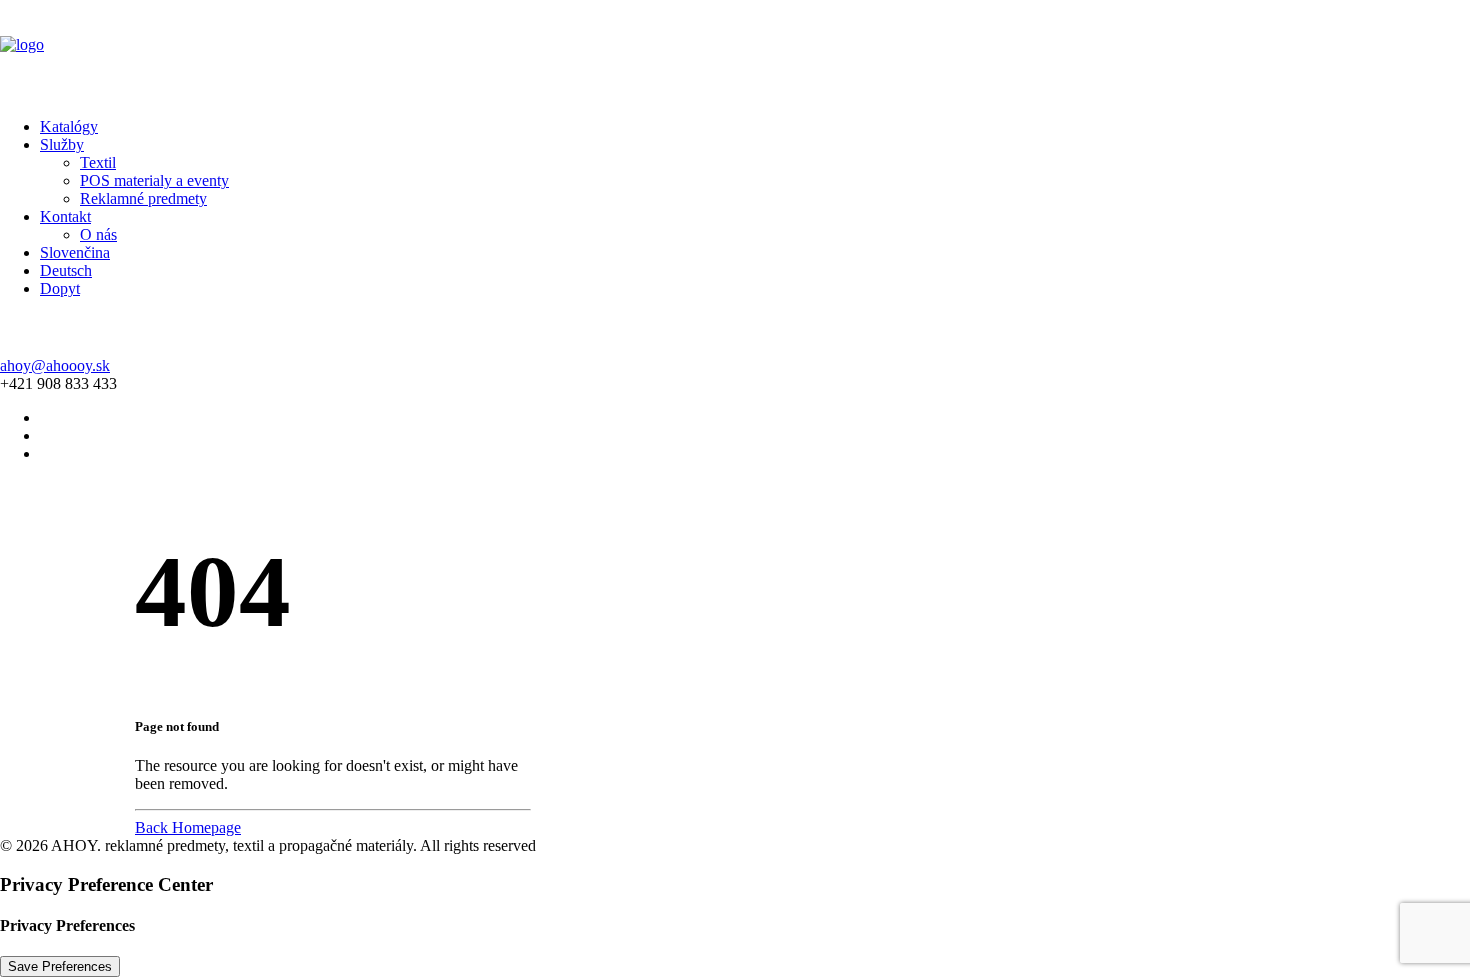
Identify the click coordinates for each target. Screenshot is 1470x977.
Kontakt (65, 216)
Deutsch (66, 270)
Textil (98, 162)
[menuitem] (755, 127)
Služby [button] (62, 144)
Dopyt (60, 288)
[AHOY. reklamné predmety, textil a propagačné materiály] (735, 51)
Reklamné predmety (143, 198)
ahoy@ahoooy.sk (55, 365)
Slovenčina (75, 252)
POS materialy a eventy (154, 180)
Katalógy (69, 126)
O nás (98, 234)
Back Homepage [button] (188, 827)
